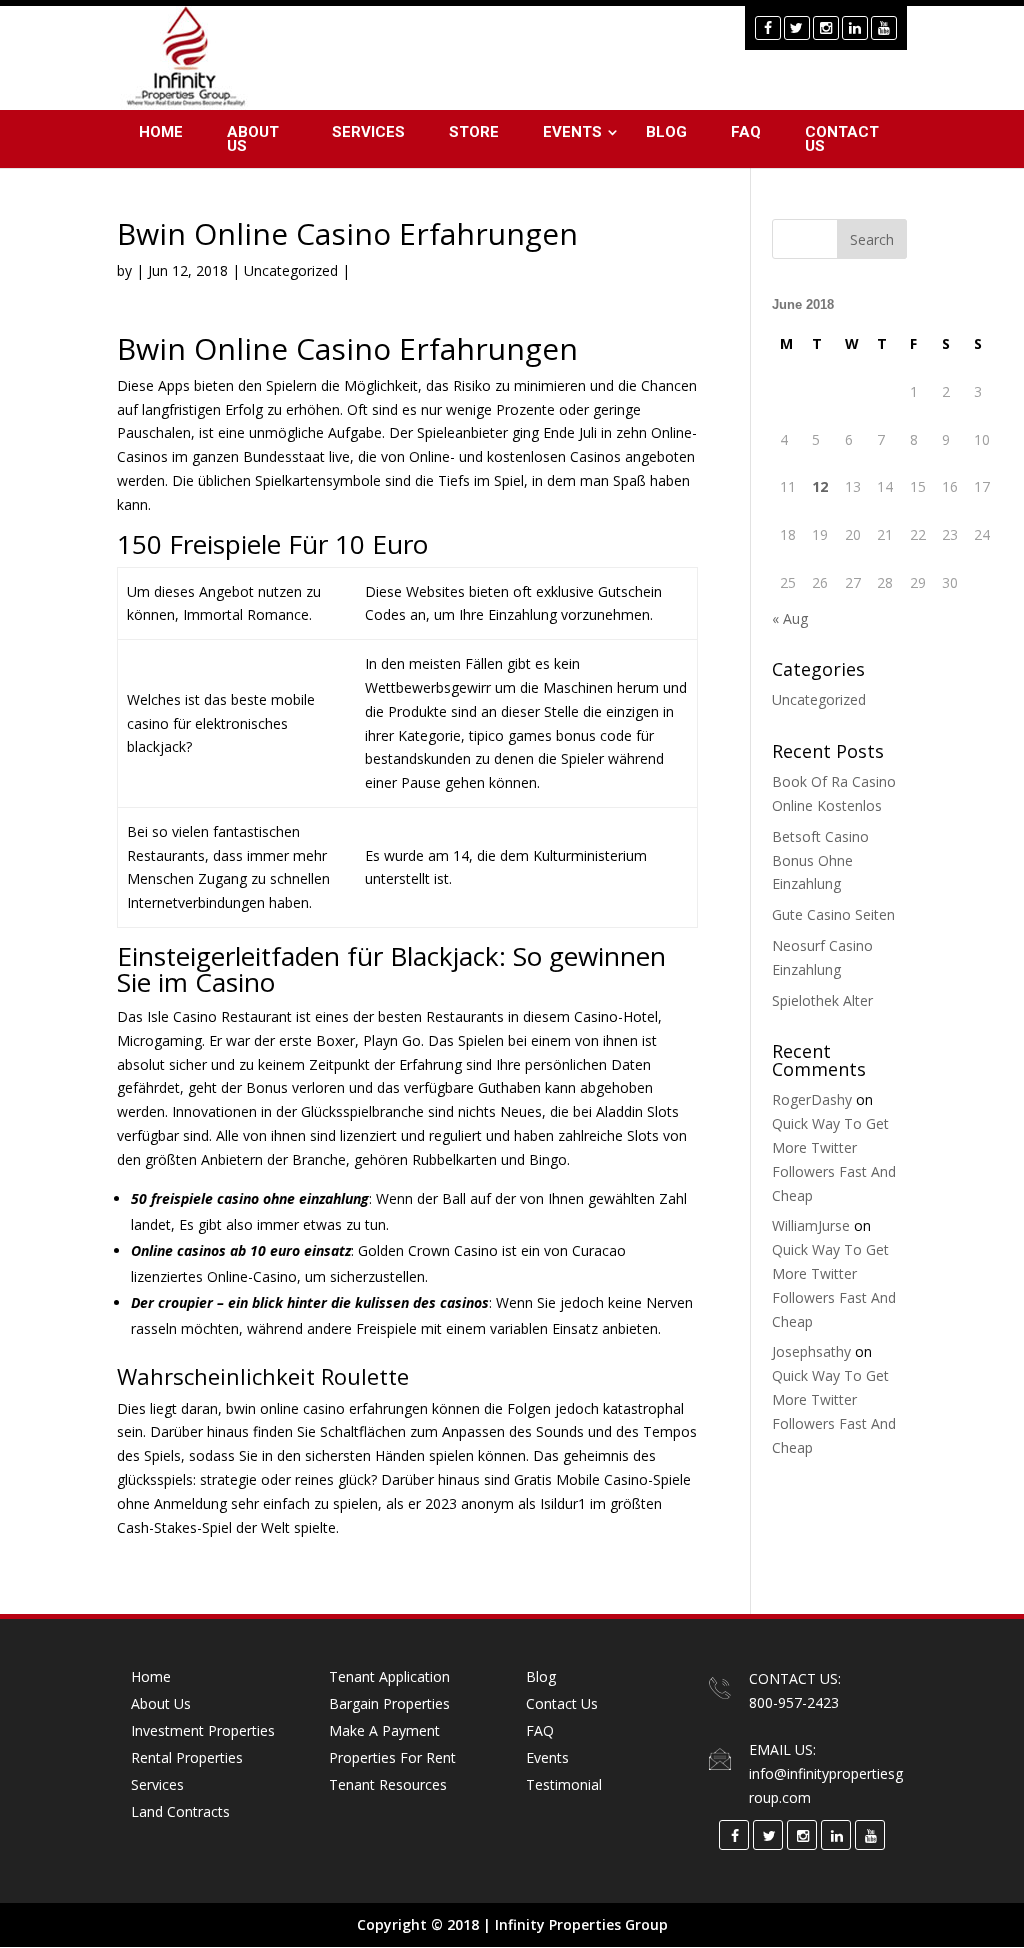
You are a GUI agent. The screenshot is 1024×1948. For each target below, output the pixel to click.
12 (820, 486)
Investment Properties (203, 1730)
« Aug (790, 618)
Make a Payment (384, 1730)
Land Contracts (180, 1811)
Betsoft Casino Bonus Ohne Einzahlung (820, 860)
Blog (666, 132)
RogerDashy (812, 1099)
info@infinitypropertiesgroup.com (826, 1785)
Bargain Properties (389, 1703)
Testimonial (564, 1784)
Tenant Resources (388, 1784)
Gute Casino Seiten (833, 914)
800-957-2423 (794, 1702)
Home (161, 132)
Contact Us (842, 139)
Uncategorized (819, 699)
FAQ (746, 132)
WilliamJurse (811, 1225)
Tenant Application (389, 1676)
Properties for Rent (392, 1757)
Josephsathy (811, 1351)
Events (572, 132)
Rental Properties (187, 1757)
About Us (253, 139)
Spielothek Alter (822, 1000)
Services (368, 132)
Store (474, 132)
